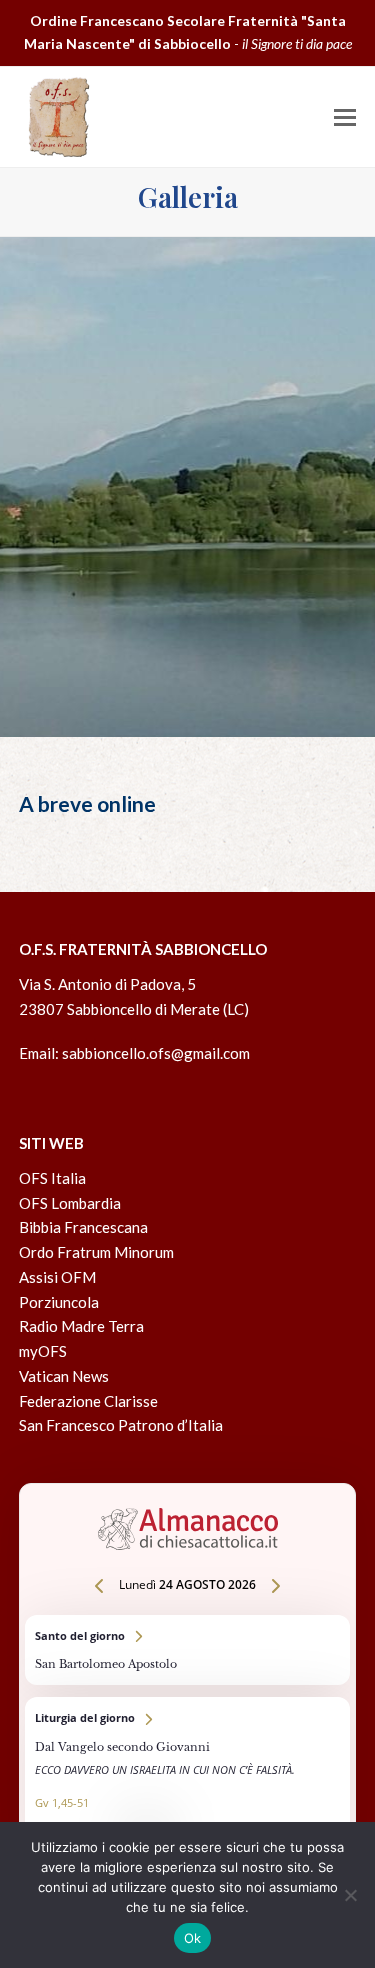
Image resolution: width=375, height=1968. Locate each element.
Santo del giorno (188, 1650)
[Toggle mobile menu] (345, 117)
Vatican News (64, 1376)
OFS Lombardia (70, 1203)
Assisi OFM (57, 1277)
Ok (193, 1938)
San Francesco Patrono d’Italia (121, 1425)
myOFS (43, 1351)
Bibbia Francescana (83, 1227)
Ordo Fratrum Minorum (96, 1252)
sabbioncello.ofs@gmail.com (156, 1053)
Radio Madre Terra (81, 1326)
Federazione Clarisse (88, 1401)
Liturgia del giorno (188, 1774)
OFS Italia (52, 1178)
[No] (350, 1895)
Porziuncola (59, 1302)
